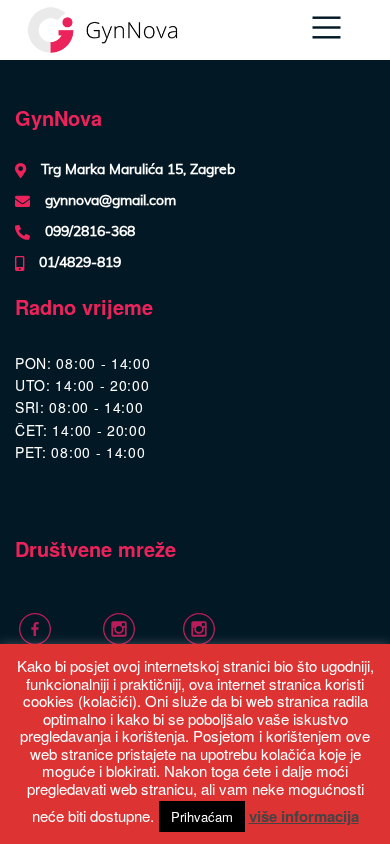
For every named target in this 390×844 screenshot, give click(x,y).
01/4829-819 (80, 263)
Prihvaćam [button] (202, 816)
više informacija (304, 816)
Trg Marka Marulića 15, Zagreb (138, 170)
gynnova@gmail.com (110, 201)
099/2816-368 (90, 232)
